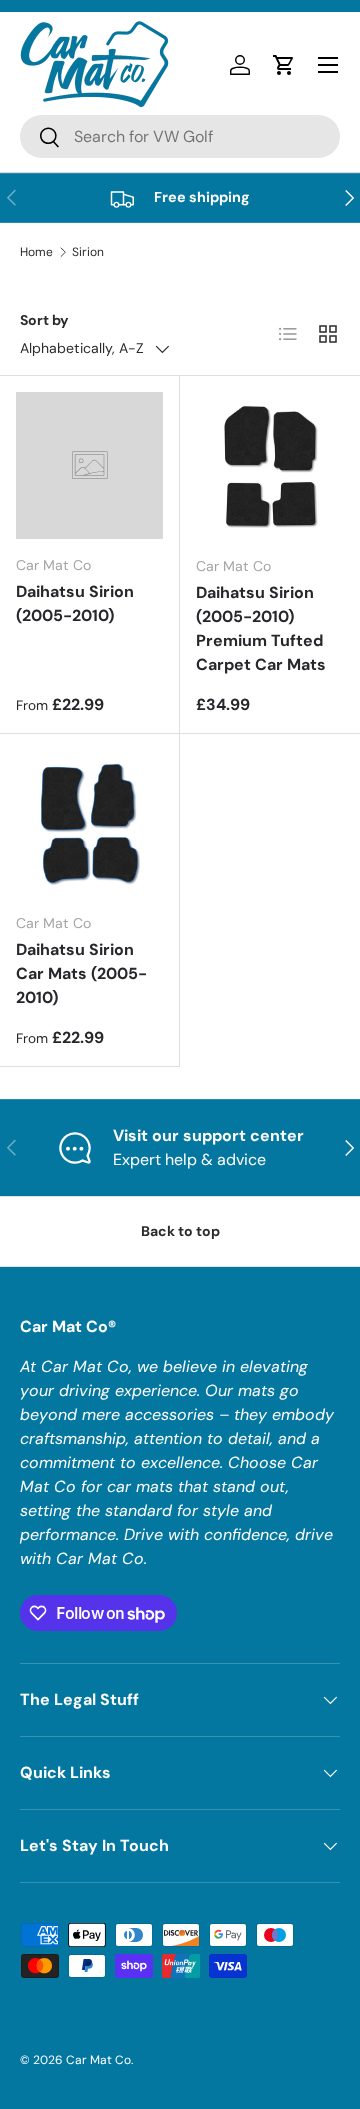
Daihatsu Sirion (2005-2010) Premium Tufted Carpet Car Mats (261, 628)
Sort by (44, 320)
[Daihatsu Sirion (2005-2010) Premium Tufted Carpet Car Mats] (270, 466)
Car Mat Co (98, 2060)
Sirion (88, 252)
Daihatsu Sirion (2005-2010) (75, 603)
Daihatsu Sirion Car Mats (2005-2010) (81, 973)
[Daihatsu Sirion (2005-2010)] (89, 465)
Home (36, 252)
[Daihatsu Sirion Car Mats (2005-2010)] (89, 823)
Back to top (180, 1231)
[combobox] (180, 136)
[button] (284, 65)
